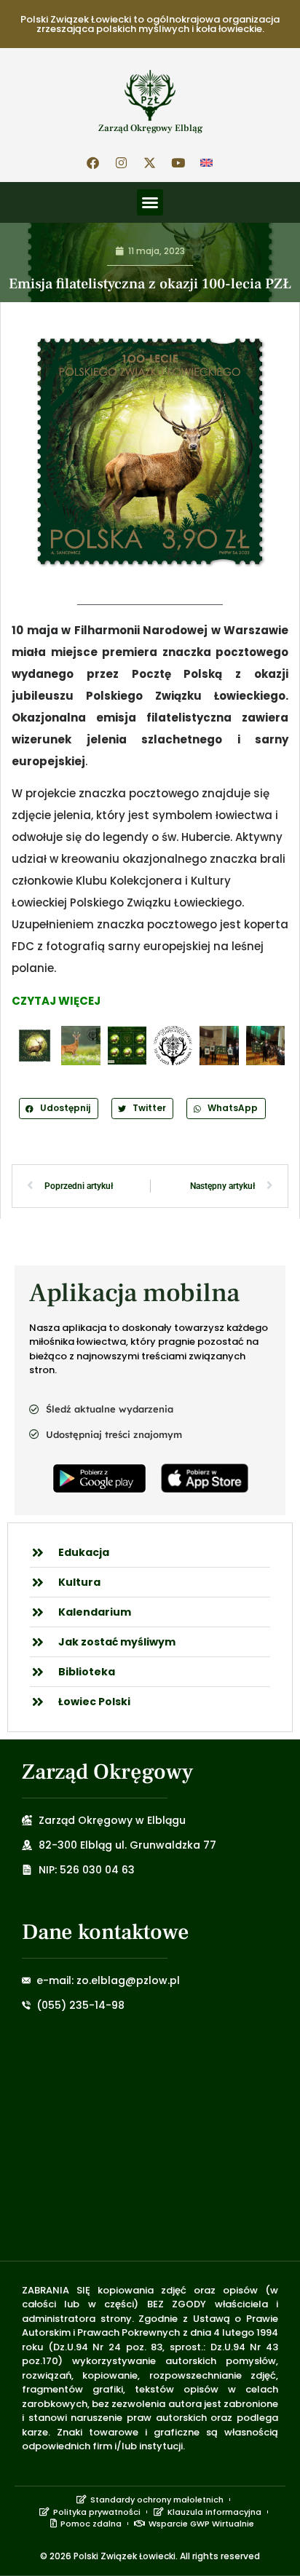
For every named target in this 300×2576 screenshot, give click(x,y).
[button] (150, 202)
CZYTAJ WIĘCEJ (56, 1001)
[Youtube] (178, 162)
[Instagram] (122, 162)
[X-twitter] (150, 162)
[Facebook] (93, 162)
